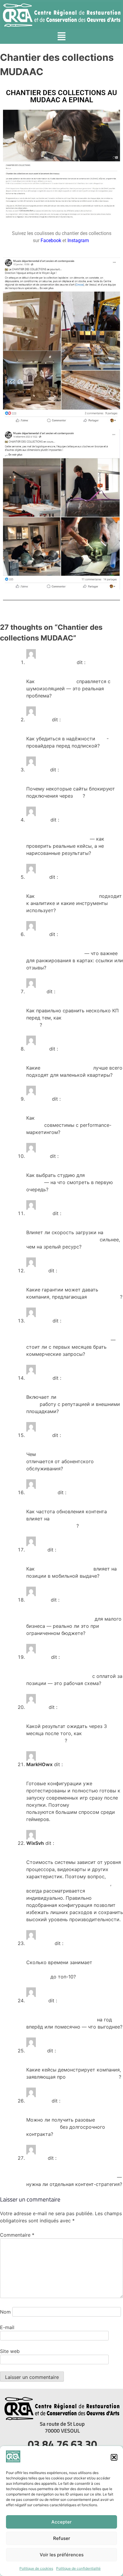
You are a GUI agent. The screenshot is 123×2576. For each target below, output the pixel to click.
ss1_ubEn (37, 1156)
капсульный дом (56, 681)
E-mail (7, 2327)
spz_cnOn (38, 1657)
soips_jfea (38, 1099)
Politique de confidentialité (78, 2568)
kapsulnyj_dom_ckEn (51, 662)
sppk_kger (39, 1435)
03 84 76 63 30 (62, 2444)
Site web (10, 2351)
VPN (102, 739)
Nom (5, 2312)
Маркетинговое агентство (57, 839)
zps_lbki (36, 991)
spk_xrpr (37, 1271)
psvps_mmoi (41, 1492)
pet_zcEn (37, 1049)
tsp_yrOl (36, 2051)
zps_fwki (37, 2001)
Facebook (51, 240)
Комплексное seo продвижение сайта (71, 2177)
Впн (79, 796)
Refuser (62, 2538)
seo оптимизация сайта (64, 1569)
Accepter (61, 2522)
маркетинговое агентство (67, 896)
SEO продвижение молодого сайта (68, 1340)
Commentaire (17, 2235)
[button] (114, 2457)
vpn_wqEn (38, 720)
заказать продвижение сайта (61, 2020)
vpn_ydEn (37, 770)
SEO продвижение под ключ (71, 1454)
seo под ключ (104, 1297)
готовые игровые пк (95, 1805)
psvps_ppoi (40, 1943)
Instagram (78, 240)
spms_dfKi (39, 1321)
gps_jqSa (37, 934)
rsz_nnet (37, 1707)
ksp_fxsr (36, 2158)
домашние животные (67, 1068)
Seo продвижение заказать (59, 1676)
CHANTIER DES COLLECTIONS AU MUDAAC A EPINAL (61, 96)
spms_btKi (39, 1213)
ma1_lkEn (37, 877)
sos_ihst (36, 1550)
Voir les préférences (62, 2555)
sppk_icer (38, 1600)
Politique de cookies (36, 2568)
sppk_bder (39, 1378)
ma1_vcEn (38, 820)
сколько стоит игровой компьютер (68, 1884)
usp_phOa (38, 2101)
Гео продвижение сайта (55, 953)
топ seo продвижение (93, 2077)
